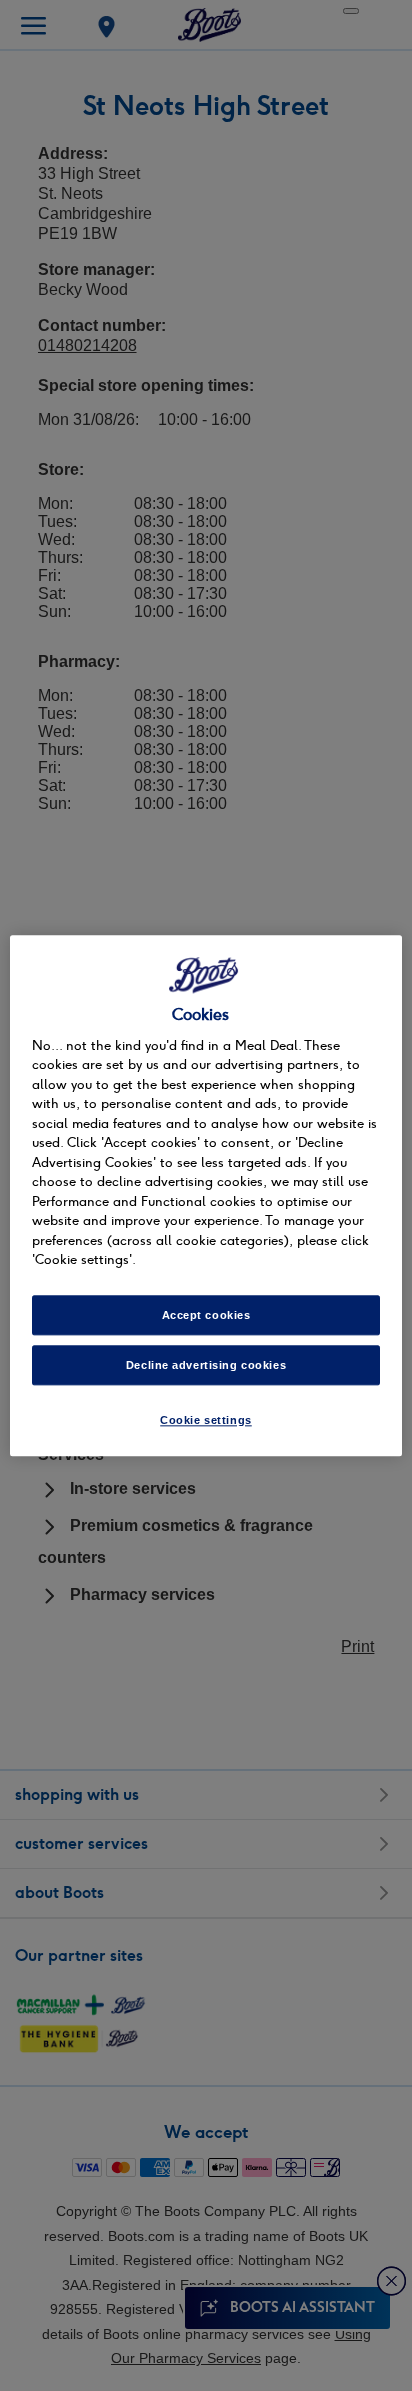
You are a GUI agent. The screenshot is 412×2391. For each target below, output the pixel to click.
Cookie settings (206, 1420)
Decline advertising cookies (206, 1365)
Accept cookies (206, 1315)
